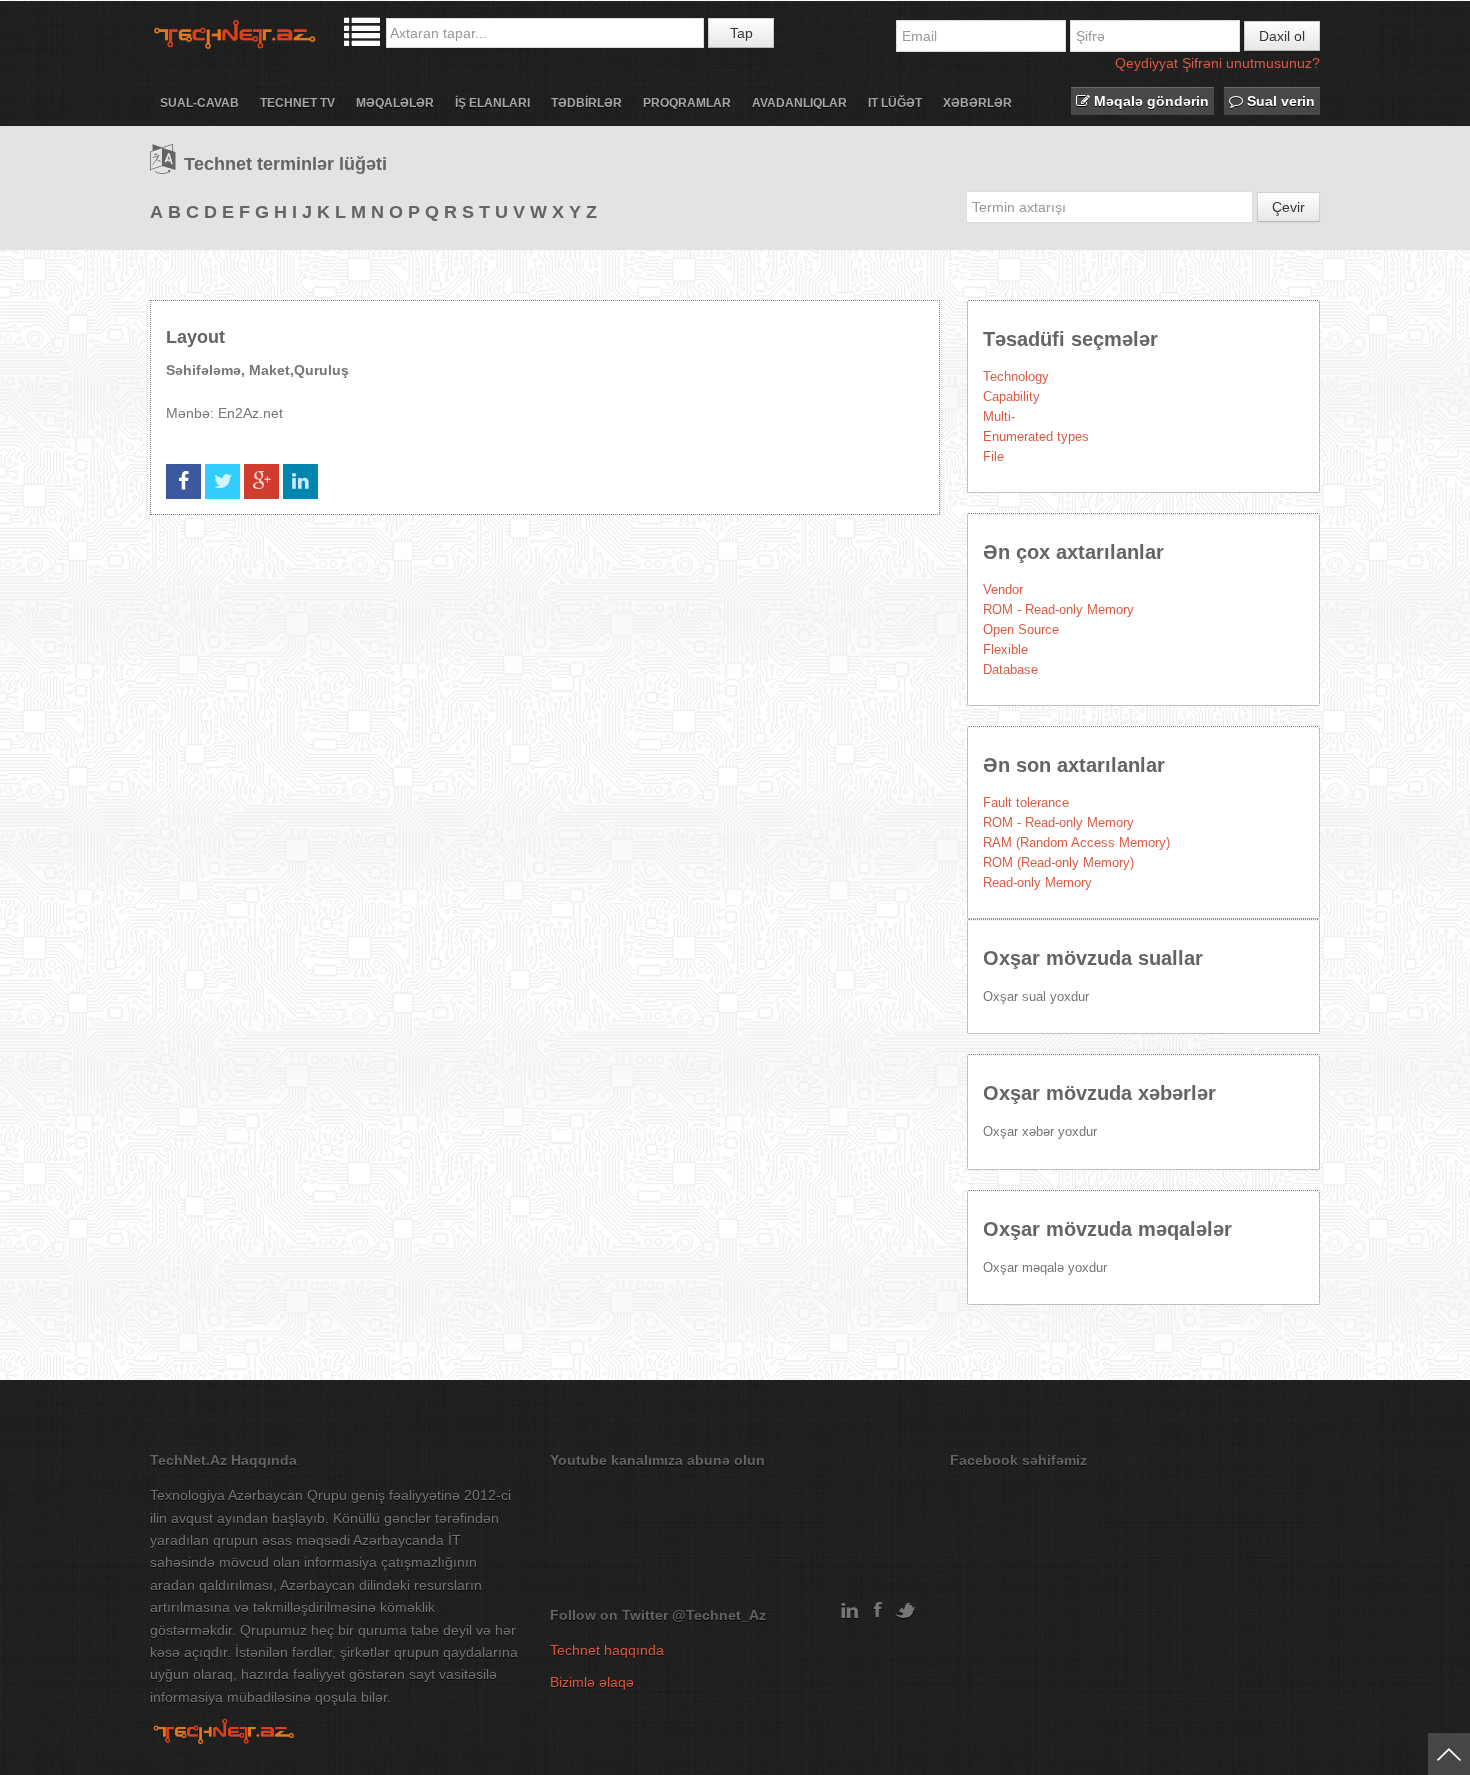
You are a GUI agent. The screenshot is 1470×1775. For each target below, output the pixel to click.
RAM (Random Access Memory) (1076, 842)
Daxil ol (1282, 36)
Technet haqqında (607, 1650)
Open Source (1021, 629)
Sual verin (1279, 101)
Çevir (1288, 207)
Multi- (999, 416)
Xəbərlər (977, 103)
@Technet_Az (719, 1615)
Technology (1016, 376)
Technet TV (297, 103)
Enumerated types (1036, 436)
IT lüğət (895, 103)
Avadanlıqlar (799, 103)
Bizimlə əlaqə (592, 1682)
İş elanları (492, 103)
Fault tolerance (1026, 802)
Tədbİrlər (586, 103)
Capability (1011, 396)
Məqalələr (395, 103)
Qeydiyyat (1146, 63)
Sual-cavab (199, 103)
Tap (741, 33)
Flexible (1005, 649)
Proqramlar (687, 103)
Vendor (1003, 589)
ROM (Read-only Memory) (1058, 862)
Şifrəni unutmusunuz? (1251, 63)
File (993, 456)
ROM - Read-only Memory (1058, 609)
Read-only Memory (1037, 882)
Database (1010, 669)
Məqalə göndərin (1149, 101)
